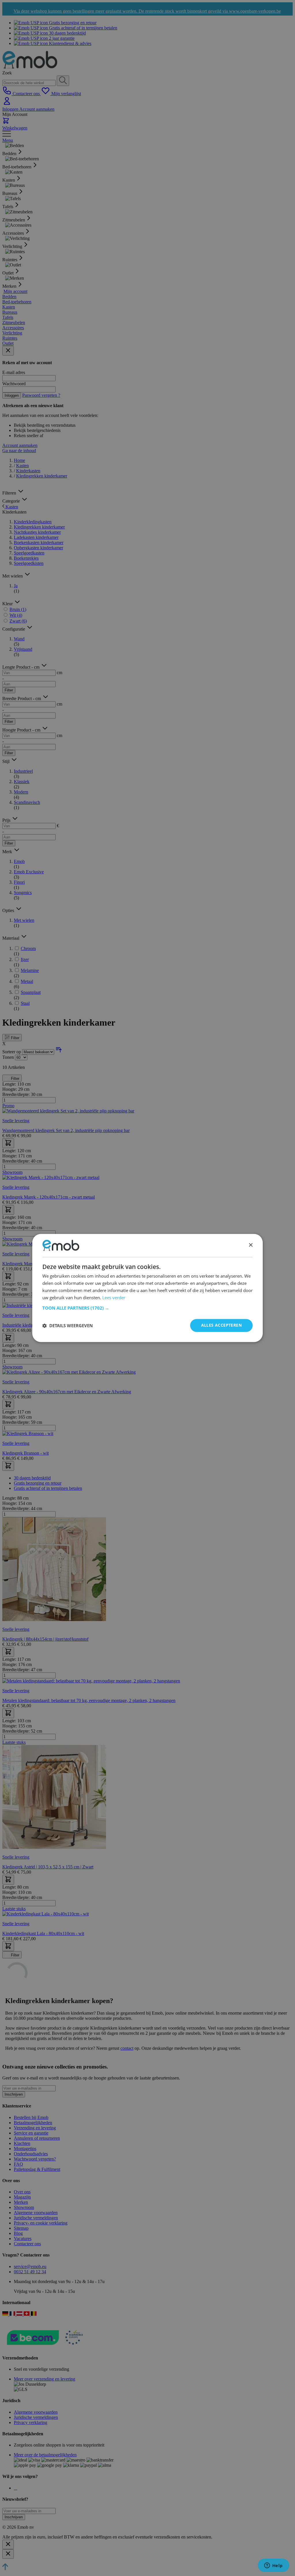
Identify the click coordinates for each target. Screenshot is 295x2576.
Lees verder (114, 1298)
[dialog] (147, 1288)
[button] (147, 1308)
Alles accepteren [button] (221, 1325)
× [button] (250, 1245)
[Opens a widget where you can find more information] (273, 2566)
